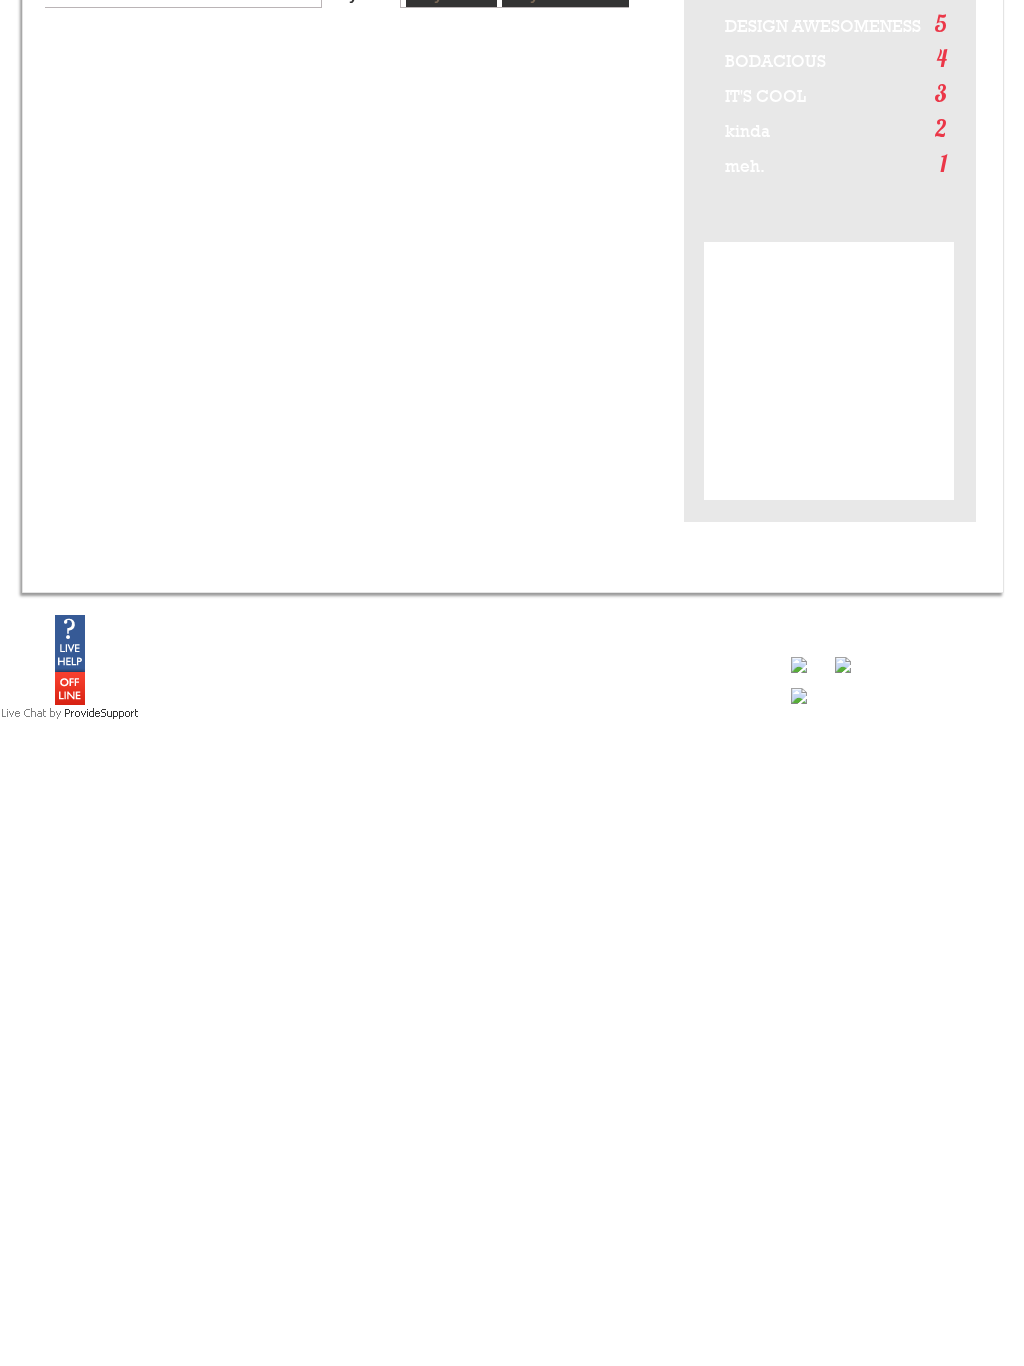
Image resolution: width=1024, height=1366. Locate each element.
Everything (407, 696)
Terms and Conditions (706, 841)
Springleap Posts (424, 730)
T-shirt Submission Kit (266, 747)
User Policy (807, 841)
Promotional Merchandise (568, 730)
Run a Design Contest (558, 696)
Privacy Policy (886, 841)
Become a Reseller (550, 781)
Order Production (544, 713)
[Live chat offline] (70, 700)
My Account (695, 696)
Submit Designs (251, 713)
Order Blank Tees (128, 781)
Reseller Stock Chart (554, 798)
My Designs (696, 713)
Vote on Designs (252, 696)
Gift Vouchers (117, 764)
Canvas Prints (119, 747)
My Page (688, 730)
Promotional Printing (553, 747)
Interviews (405, 781)
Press (393, 747)
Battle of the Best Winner (274, 730)
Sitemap (956, 841)
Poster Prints (115, 730)
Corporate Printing (548, 764)
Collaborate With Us (262, 764)
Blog (390, 713)
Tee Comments (419, 764)
